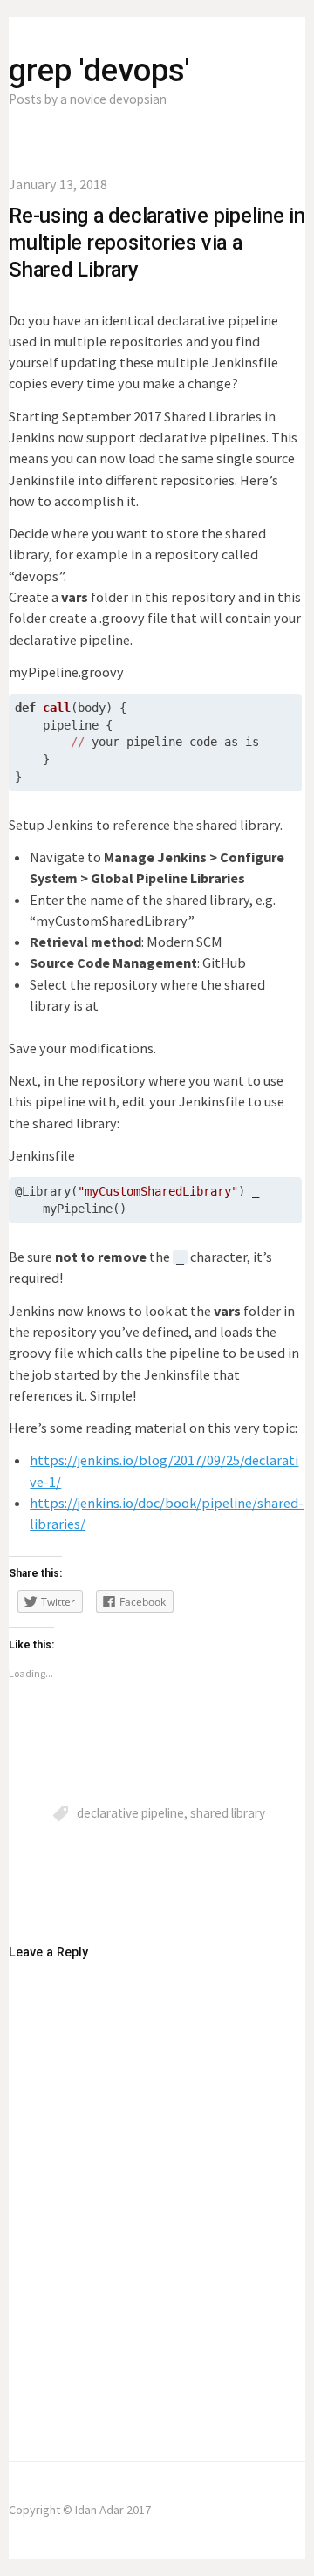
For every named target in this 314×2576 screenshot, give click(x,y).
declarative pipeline (130, 1813)
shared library (228, 1813)
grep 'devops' (99, 71)
